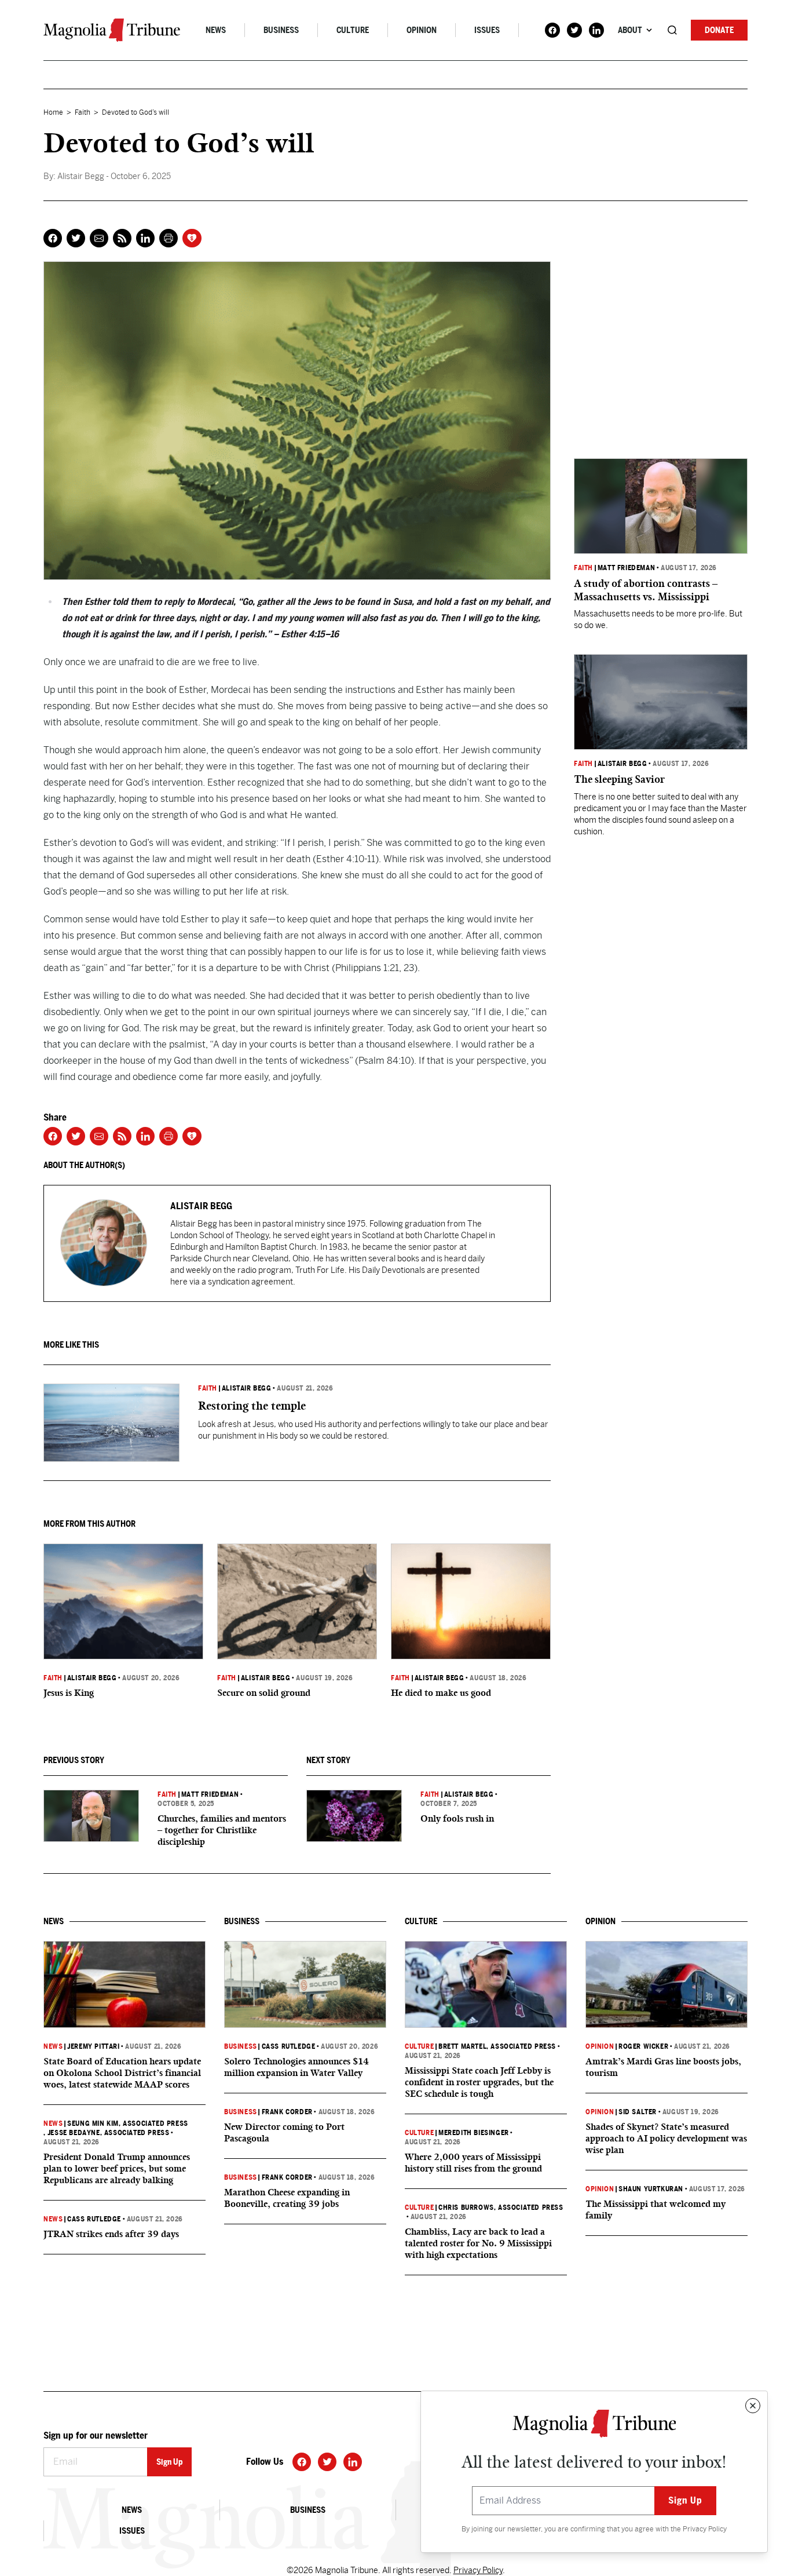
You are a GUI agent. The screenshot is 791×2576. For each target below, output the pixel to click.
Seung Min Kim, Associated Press (128, 2123)
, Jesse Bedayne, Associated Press (106, 2133)
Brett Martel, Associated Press (497, 2046)
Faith (83, 112)
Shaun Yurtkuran (651, 2189)
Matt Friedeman (210, 1794)
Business (281, 30)
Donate (719, 30)
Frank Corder (287, 2112)
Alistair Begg (247, 1388)
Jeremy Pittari (93, 2046)
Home (53, 112)
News (216, 30)
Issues (487, 30)
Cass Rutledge (94, 2219)
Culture (353, 30)
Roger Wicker (643, 2046)
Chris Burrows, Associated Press (501, 2208)
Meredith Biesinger (474, 2133)
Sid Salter (638, 2112)
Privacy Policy (705, 2529)
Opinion (422, 30)
